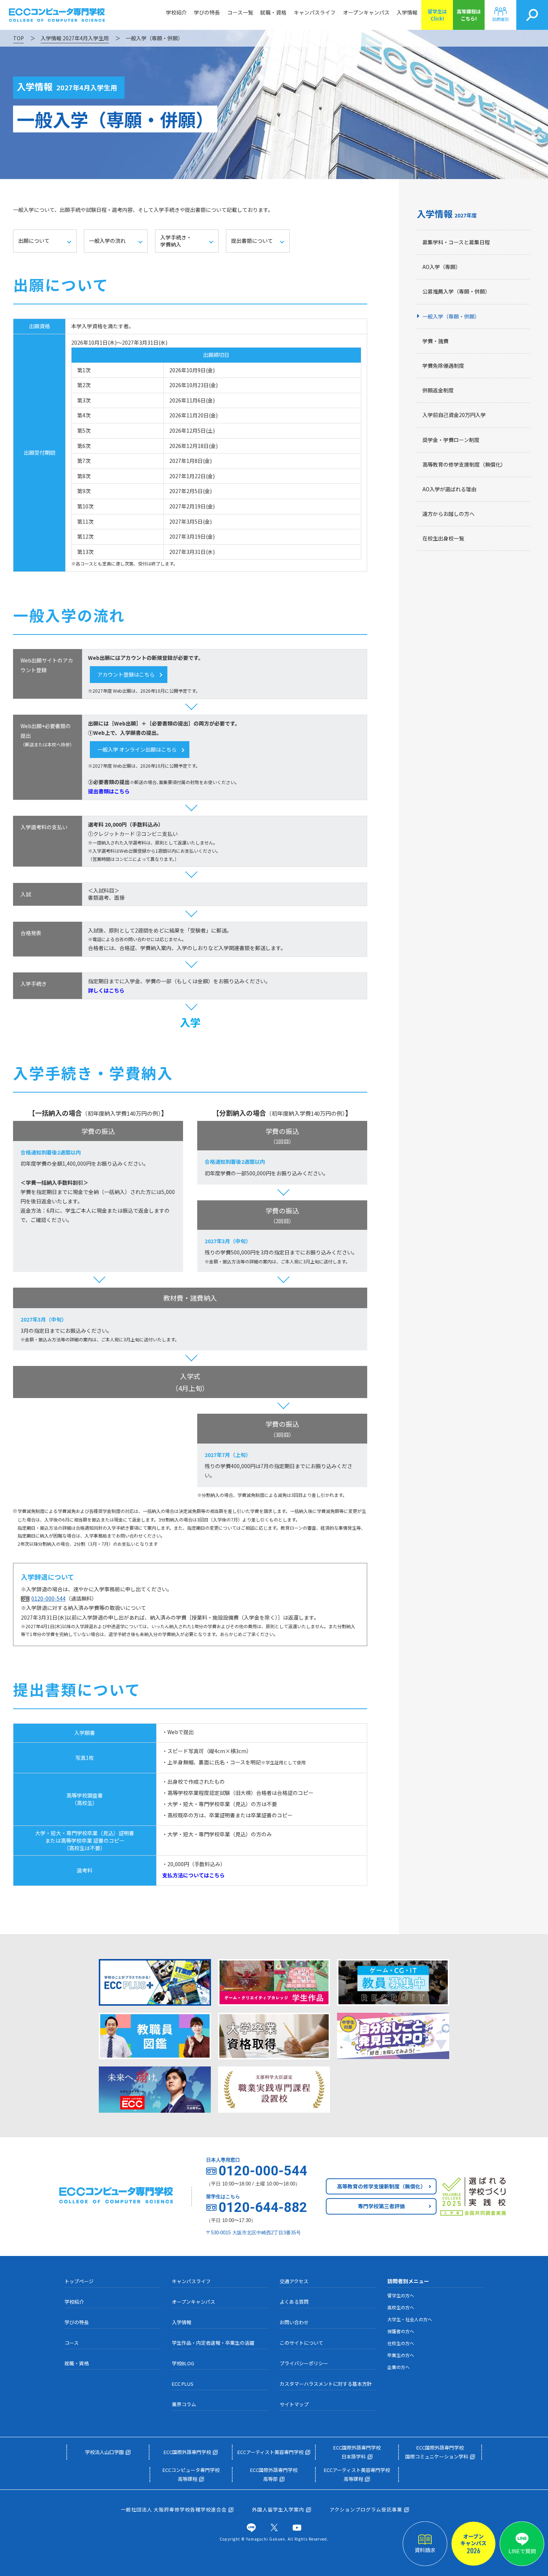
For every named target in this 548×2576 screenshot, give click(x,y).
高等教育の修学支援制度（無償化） (464, 464)
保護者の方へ (401, 2331)
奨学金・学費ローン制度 (451, 440)
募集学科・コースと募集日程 (456, 242)
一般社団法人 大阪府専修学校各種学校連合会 (174, 2509)
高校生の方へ (401, 2307)
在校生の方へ (401, 2343)
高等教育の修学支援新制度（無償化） (381, 2186)
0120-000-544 (48, 1598)
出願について (34, 241)
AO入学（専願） (442, 267)
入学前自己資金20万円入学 (454, 415)
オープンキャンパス (366, 12)
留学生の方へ (401, 2295)
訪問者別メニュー (408, 2281)
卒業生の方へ (401, 2355)
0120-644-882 (263, 2207)
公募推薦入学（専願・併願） (456, 291)
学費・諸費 (435, 341)
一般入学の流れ (107, 241)
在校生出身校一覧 (443, 538)
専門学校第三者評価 (381, 2206)
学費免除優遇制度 (443, 366)
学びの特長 (207, 12)
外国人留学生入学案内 (278, 2509)
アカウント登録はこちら (126, 674)
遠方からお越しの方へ (448, 514)
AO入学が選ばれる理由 (449, 489)
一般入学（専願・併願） (451, 316)
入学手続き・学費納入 (176, 241)
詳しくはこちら (106, 990)
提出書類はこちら (109, 791)
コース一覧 (240, 12)
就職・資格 (273, 12)
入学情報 (407, 12)
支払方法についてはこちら (193, 1875)
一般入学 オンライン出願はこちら (137, 749)
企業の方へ (399, 2367)
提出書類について (252, 241)
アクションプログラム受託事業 (366, 2509)
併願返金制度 (438, 390)
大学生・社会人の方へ (410, 2319)
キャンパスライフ (315, 12)
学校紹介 (176, 12)
